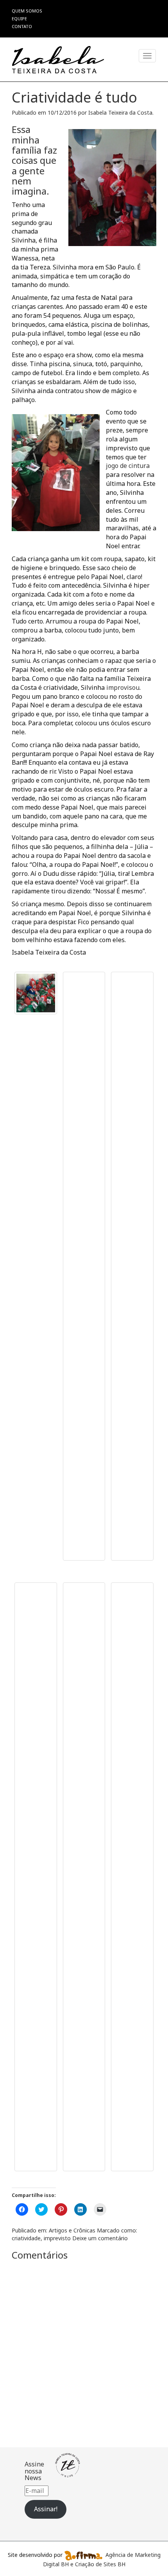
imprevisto (57, 2238)
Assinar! (46, 2509)
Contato (22, 26)
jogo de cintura (128, 466)
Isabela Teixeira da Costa (120, 113)
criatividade (26, 2238)
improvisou (123, 687)
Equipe (19, 19)
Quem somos (27, 11)
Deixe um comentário (100, 2238)
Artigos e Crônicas (72, 2230)
